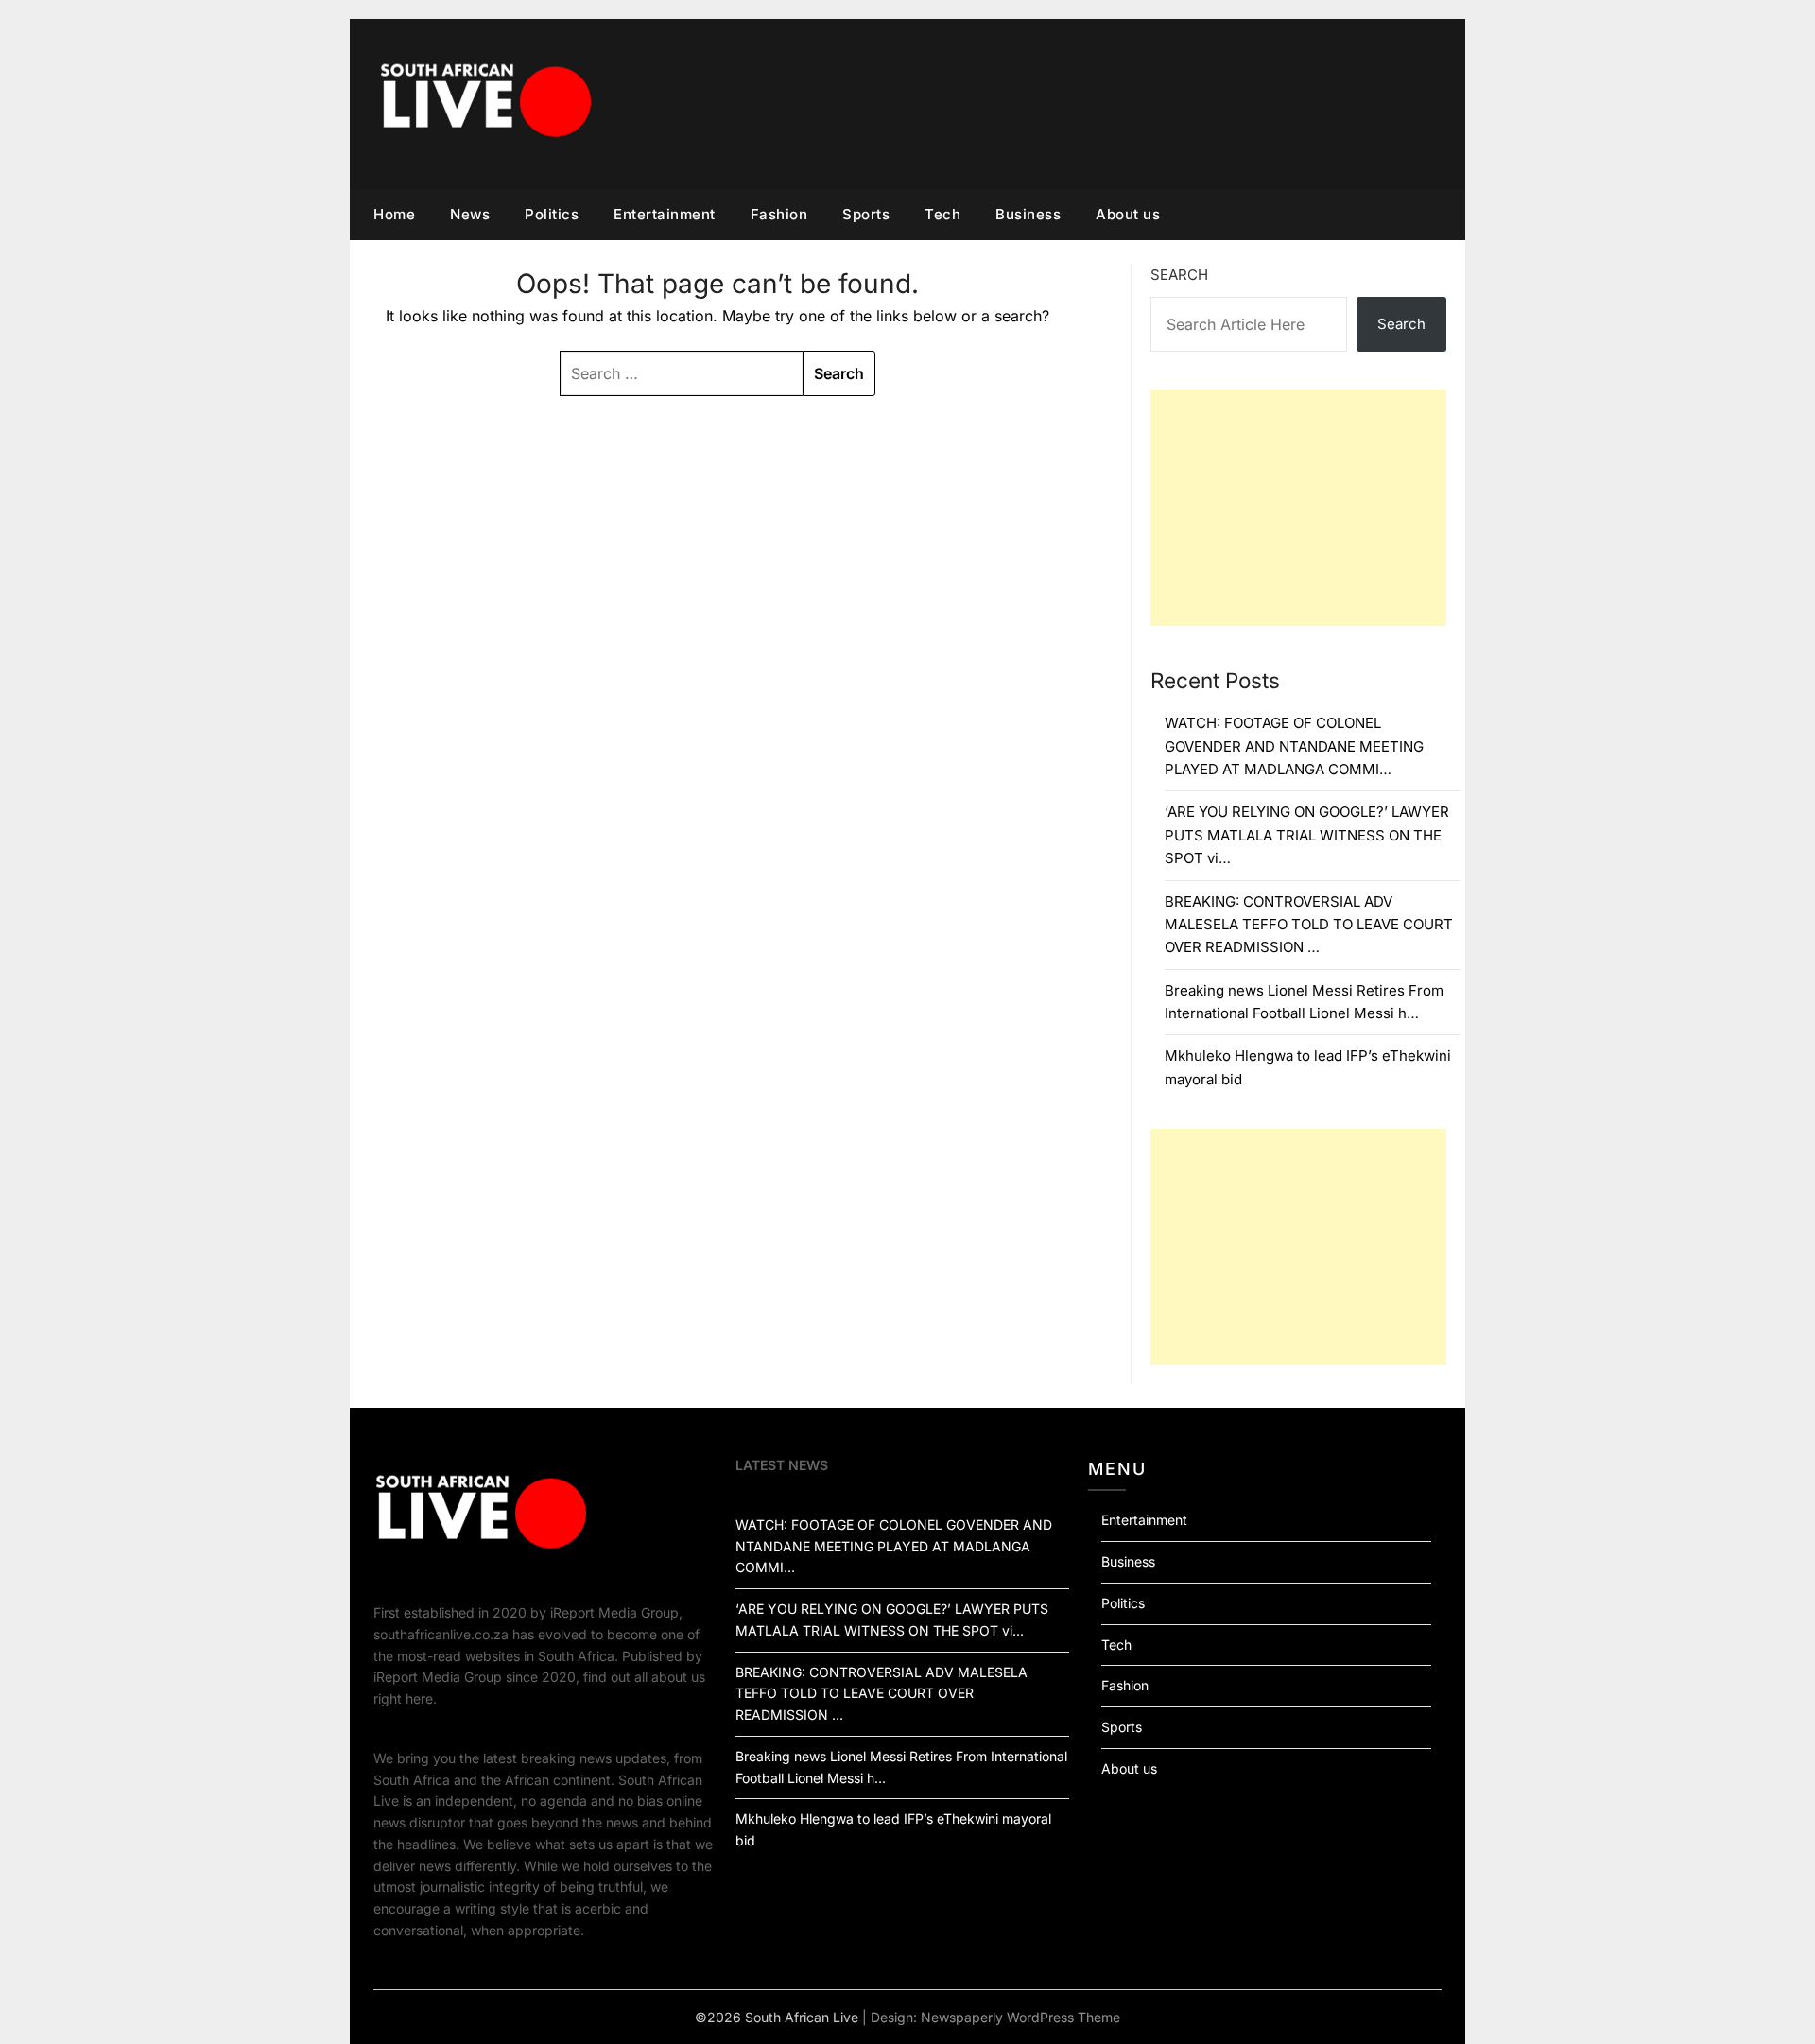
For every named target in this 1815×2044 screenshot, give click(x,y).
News (470, 214)
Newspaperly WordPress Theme (1020, 2017)
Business (1028, 214)
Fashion (779, 214)
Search (1179, 275)
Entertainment (665, 214)
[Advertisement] (1298, 508)
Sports (866, 214)
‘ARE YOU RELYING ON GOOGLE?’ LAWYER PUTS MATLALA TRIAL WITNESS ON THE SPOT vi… (1307, 835)
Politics (552, 214)
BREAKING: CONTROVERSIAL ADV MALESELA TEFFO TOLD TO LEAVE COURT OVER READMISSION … (1309, 925)
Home (394, 214)
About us (1128, 214)
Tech (942, 214)
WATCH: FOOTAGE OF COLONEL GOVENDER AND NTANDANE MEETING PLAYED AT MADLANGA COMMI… (1294, 746)
